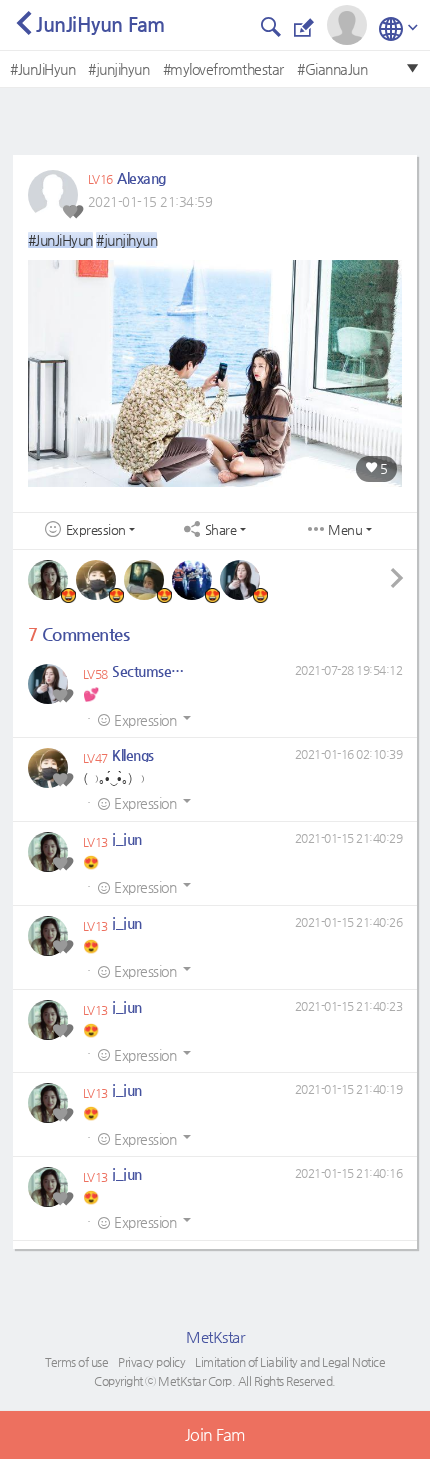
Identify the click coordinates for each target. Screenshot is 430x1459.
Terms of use (76, 1362)
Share (221, 530)
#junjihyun (118, 69)
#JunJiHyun (42, 69)
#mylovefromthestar (223, 69)
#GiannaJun (332, 69)
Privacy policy (151, 1362)
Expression (96, 530)
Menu (345, 530)
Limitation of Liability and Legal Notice (290, 1362)
